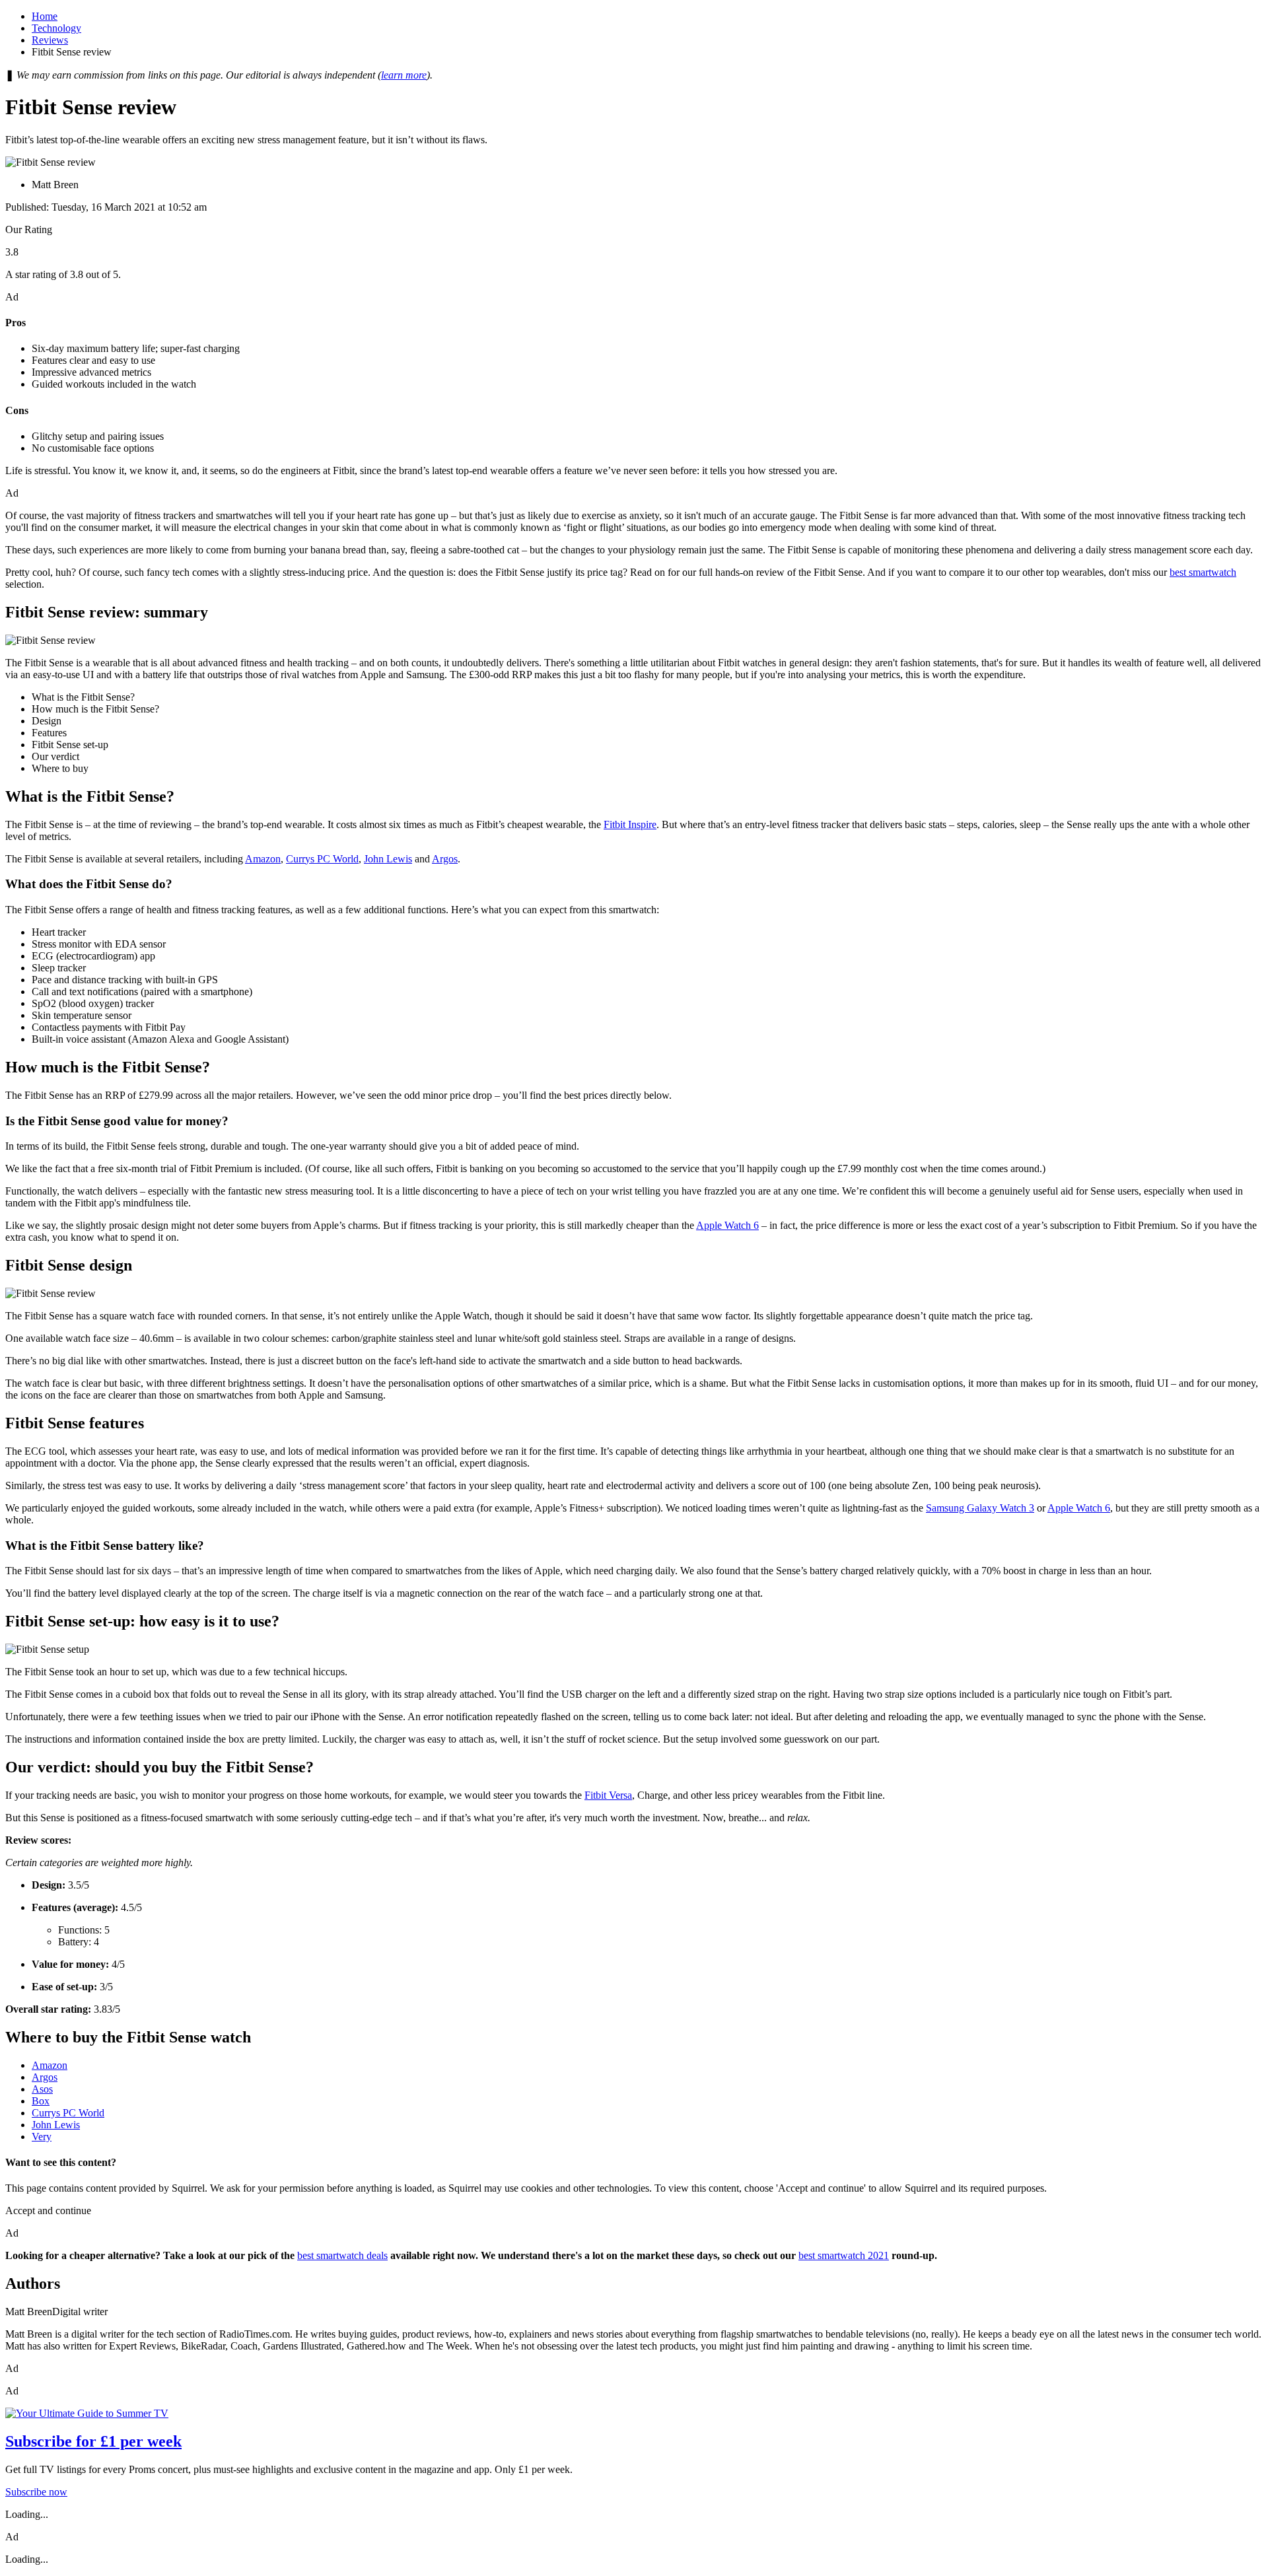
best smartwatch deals (342, 2255)
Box (41, 2101)
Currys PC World (322, 859)
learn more (404, 75)
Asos (42, 2089)
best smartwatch (1203, 572)
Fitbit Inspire (630, 824)
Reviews (50, 40)
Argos (445, 859)
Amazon (263, 859)
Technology (56, 28)
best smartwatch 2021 (844, 2255)
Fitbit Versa (608, 1795)
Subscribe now (36, 2492)
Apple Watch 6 (727, 1225)
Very (42, 2137)
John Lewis (388, 859)
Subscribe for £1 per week (93, 2441)
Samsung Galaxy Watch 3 (980, 1508)
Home (45, 16)
